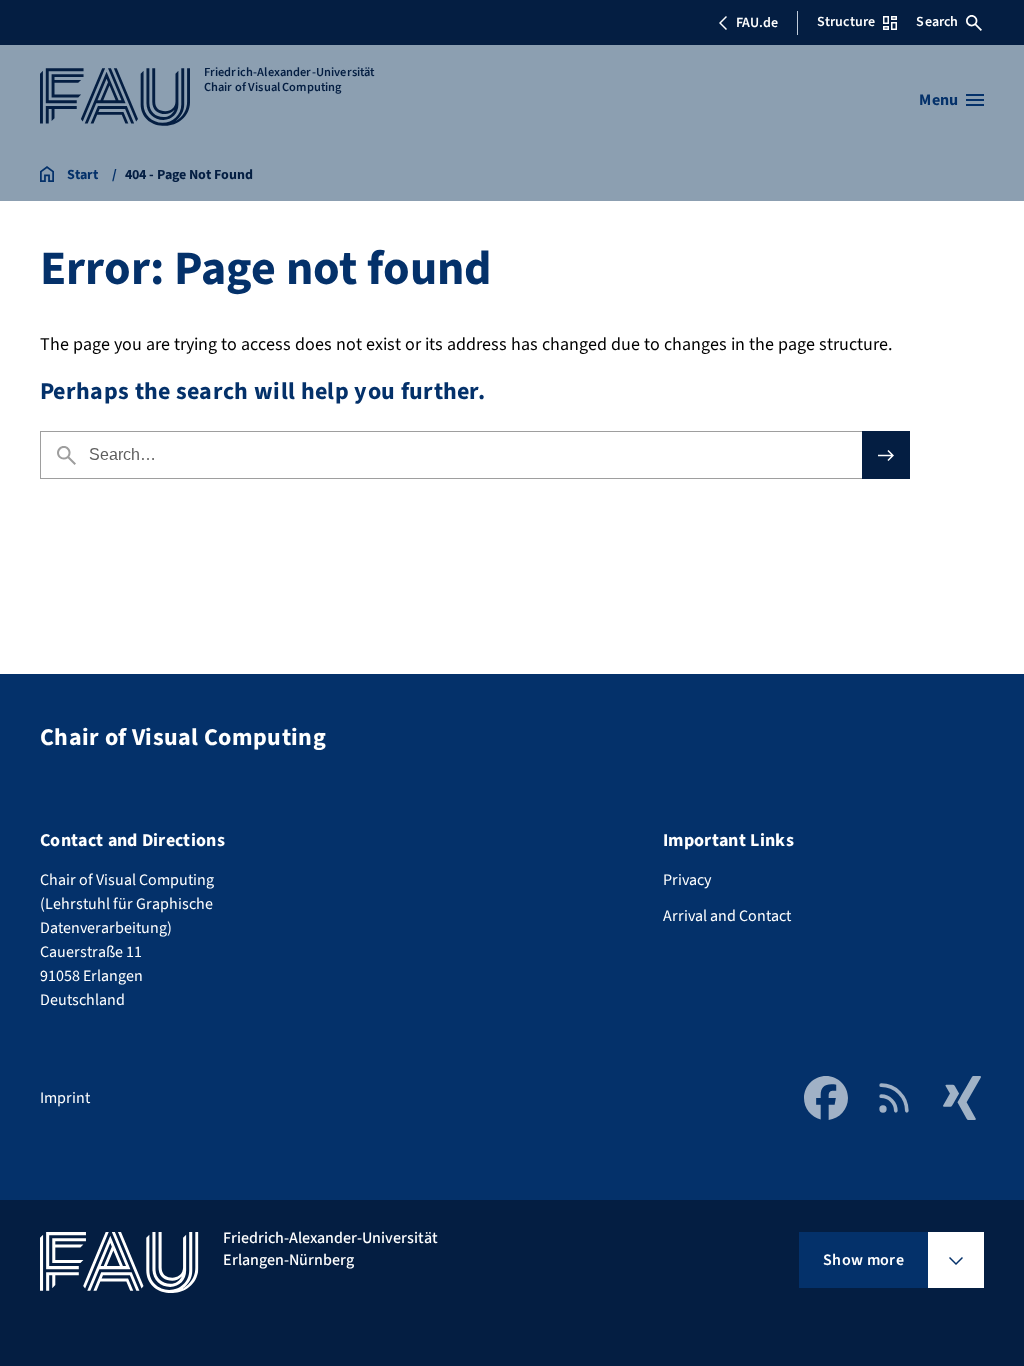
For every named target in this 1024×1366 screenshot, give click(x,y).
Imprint (65, 1098)
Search (937, 22)
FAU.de (757, 23)
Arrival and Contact (727, 916)
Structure (846, 22)
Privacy (687, 880)
